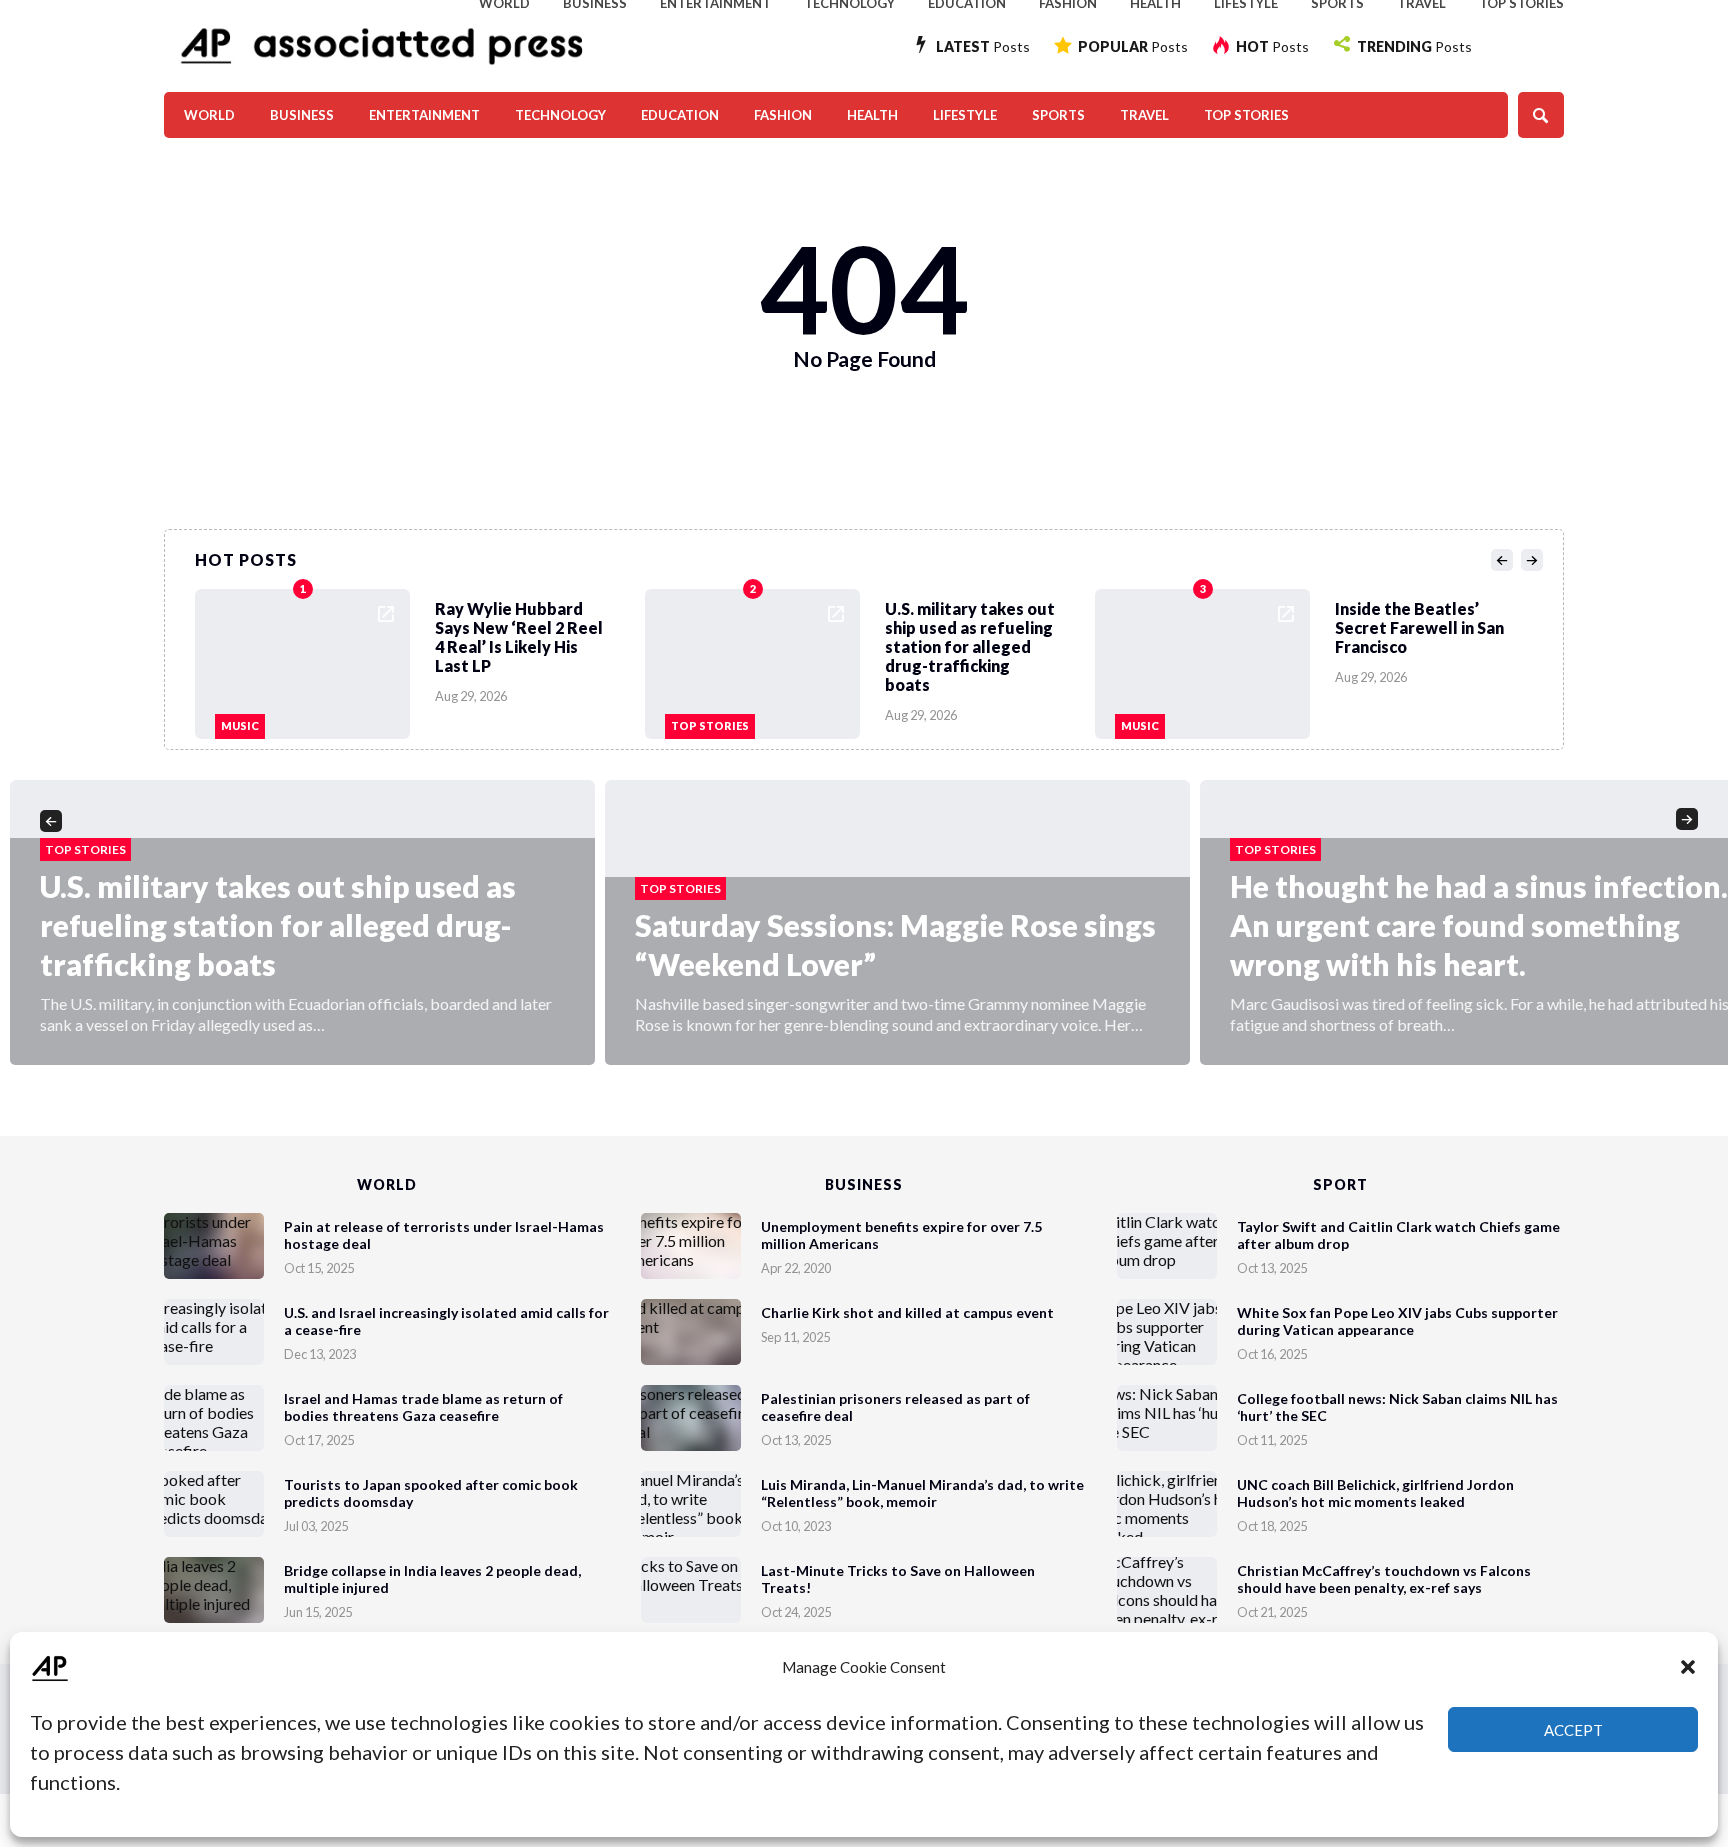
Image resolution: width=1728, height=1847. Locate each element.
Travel (1144, 115)
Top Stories (1246, 115)
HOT (1272, 46)
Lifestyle (965, 115)
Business (302, 115)
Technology (560, 115)
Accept (1573, 1730)
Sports (1058, 115)
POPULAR (1133, 46)
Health (872, 115)
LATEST (983, 46)
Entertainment (424, 115)
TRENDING (1414, 46)
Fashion (783, 115)
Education (680, 115)
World (209, 115)
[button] (1688, 1667)
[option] (420, 659)
